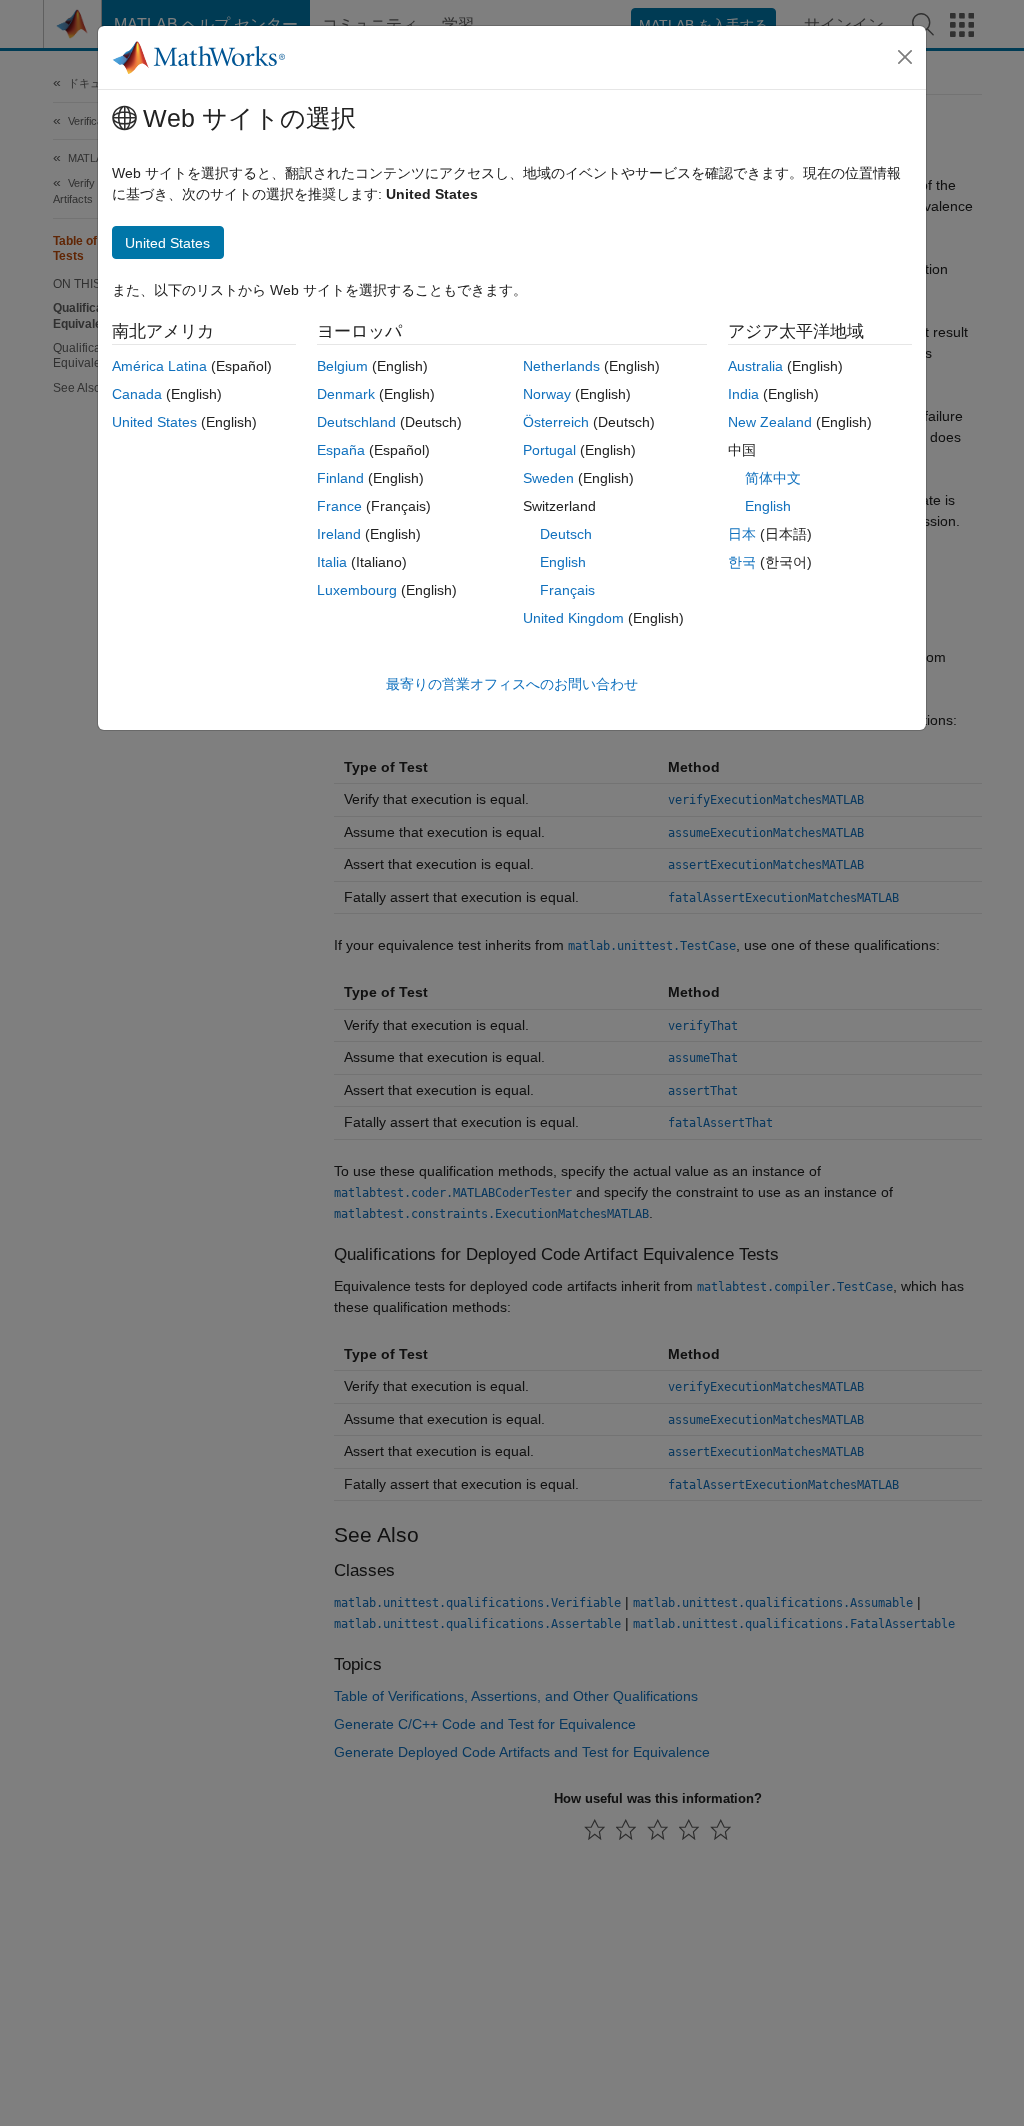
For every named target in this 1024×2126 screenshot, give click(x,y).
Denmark (346, 394)
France (339, 506)
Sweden (548, 478)
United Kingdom (573, 618)
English (563, 562)
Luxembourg (357, 590)
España (341, 450)
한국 (742, 562)
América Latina (159, 366)
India (743, 394)
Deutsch (566, 534)
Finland (340, 478)
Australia (755, 366)
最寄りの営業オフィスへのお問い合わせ (512, 684)
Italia (332, 562)
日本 (742, 534)
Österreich (556, 422)
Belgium (342, 366)
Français (567, 590)
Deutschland (356, 422)
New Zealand (770, 422)
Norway (547, 394)
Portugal (549, 450)
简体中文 (773, 478)
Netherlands (561, 366)
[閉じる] (905, 57)
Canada (137, 394)
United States (154, 422)
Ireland (339, 534)
